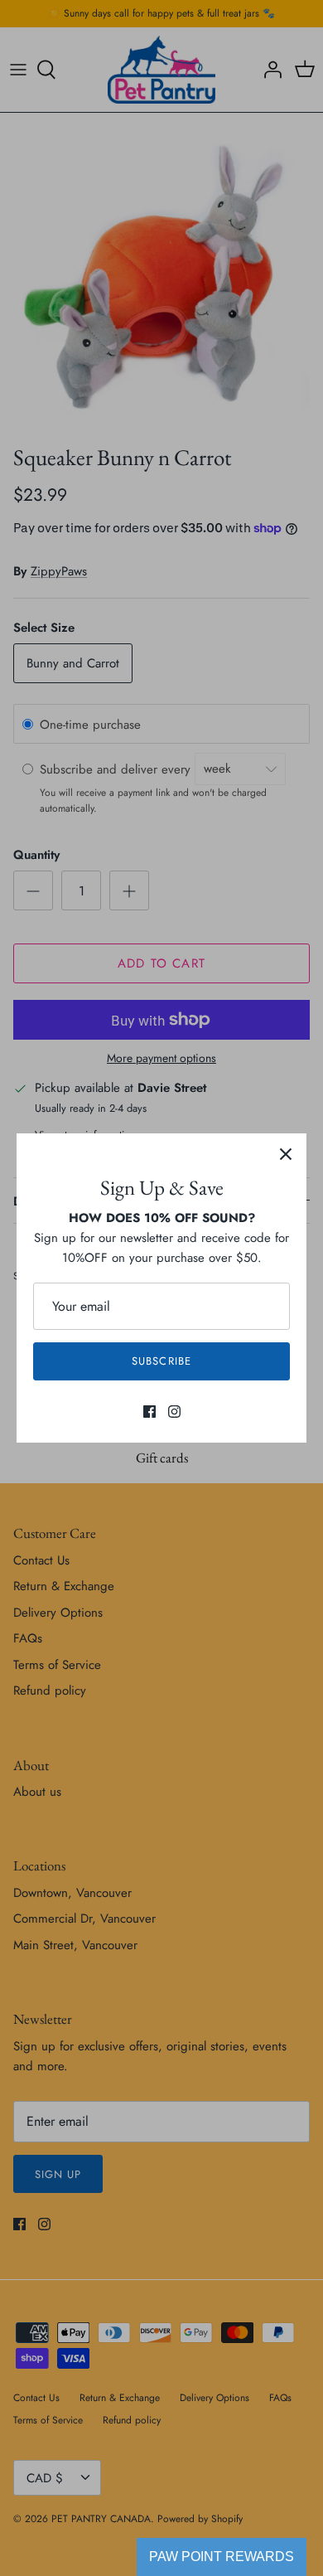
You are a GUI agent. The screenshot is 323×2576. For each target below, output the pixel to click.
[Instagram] (174, 1412)
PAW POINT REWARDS (222, 2557)
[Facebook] (149, 1412)
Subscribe (161, 1361)
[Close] (286, 1154)
